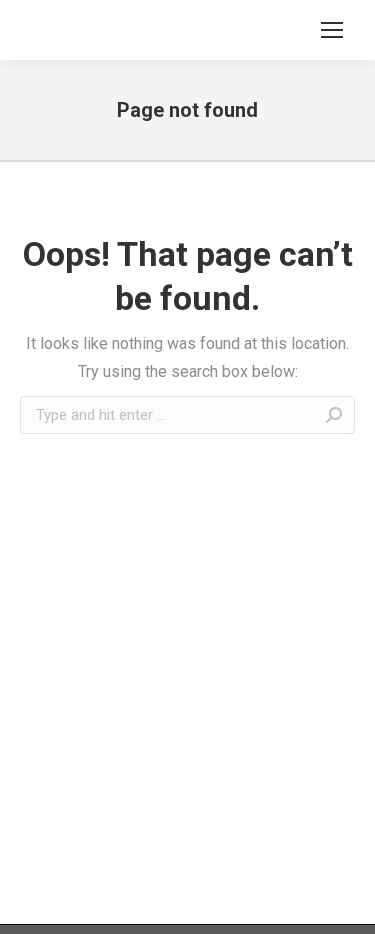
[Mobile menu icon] (332, 30)
